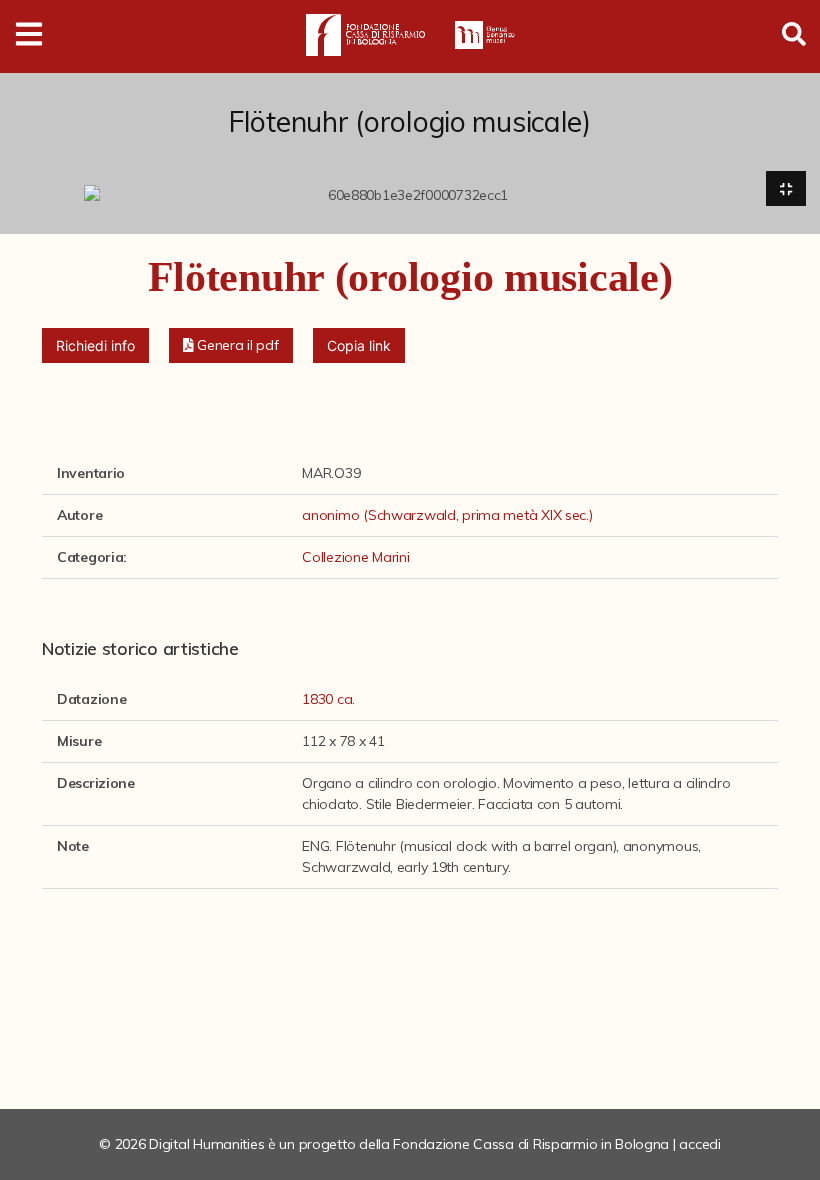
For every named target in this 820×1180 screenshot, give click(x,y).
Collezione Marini (355, 557)
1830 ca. (328, 699)
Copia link (359, 345)
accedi (699, 1144)
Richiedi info (95, 345)
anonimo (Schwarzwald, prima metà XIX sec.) (447, 515)
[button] (231, 345)
